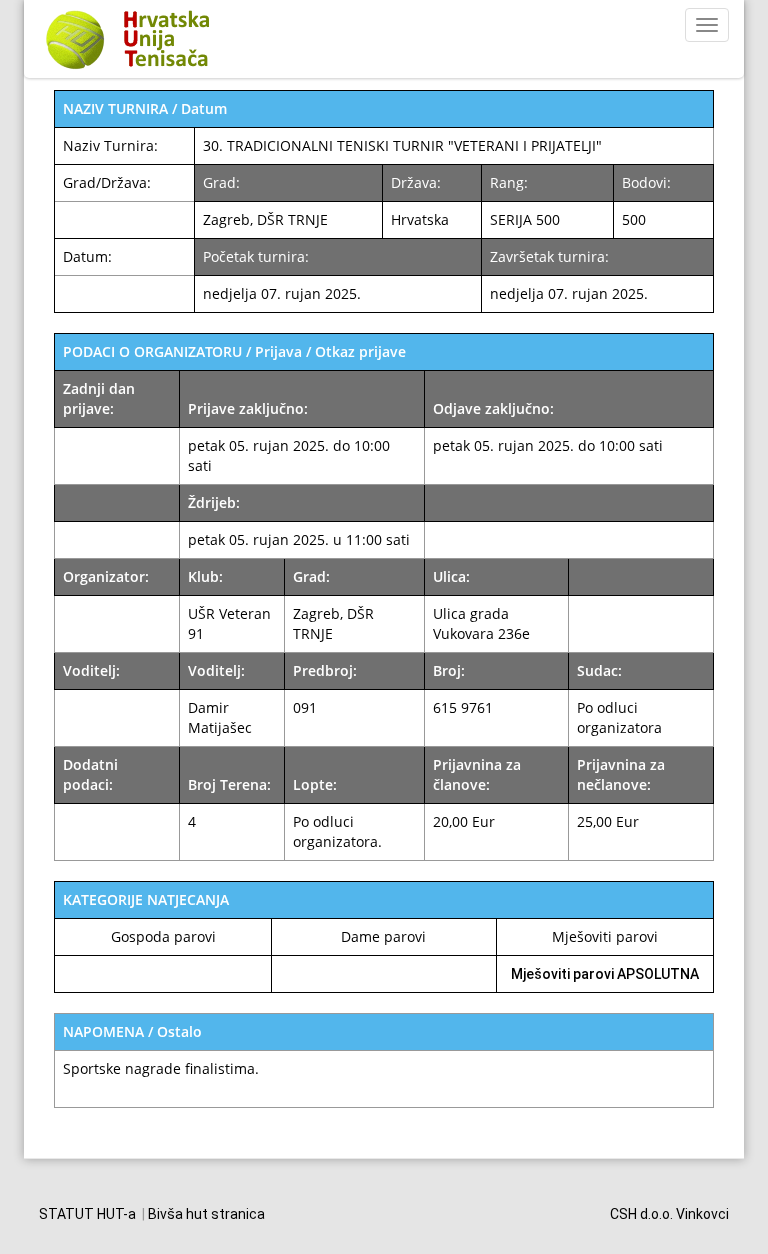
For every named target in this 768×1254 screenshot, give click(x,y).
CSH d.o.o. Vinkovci (669, 1214)
